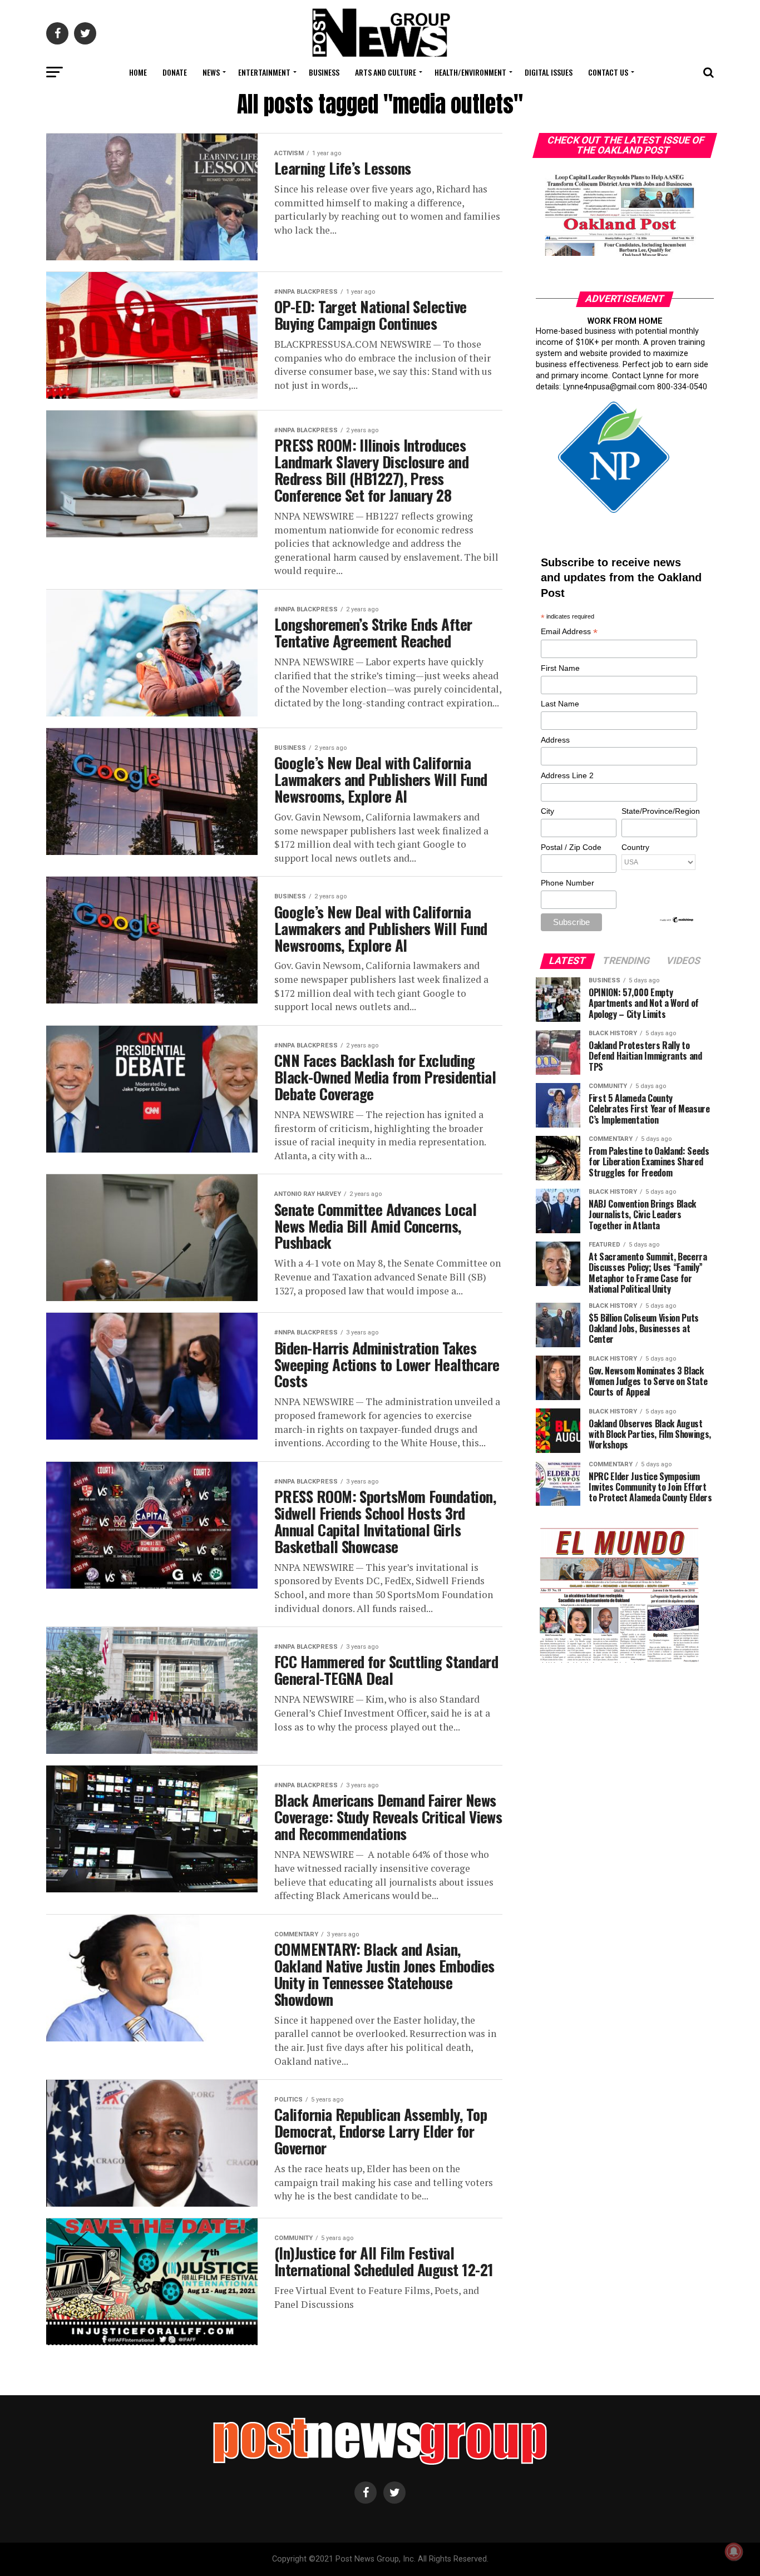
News (211, 72)
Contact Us (608, 72)
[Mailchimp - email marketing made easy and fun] (677, 921)
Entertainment (264, 72)
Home (138, 72)
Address (555, 740)
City (547, 811)
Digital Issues (549, 72)
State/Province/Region (659, 811)
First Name (560, 668)
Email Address (569, 632)
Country (635, 847)
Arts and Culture (386, 72)
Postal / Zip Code (571, 847)
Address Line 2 (567, 775)
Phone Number (567, 883)
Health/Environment (470, 72)
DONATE (175, 72)
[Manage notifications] (734, 2552)
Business (324, 72)
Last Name (560, 704)
